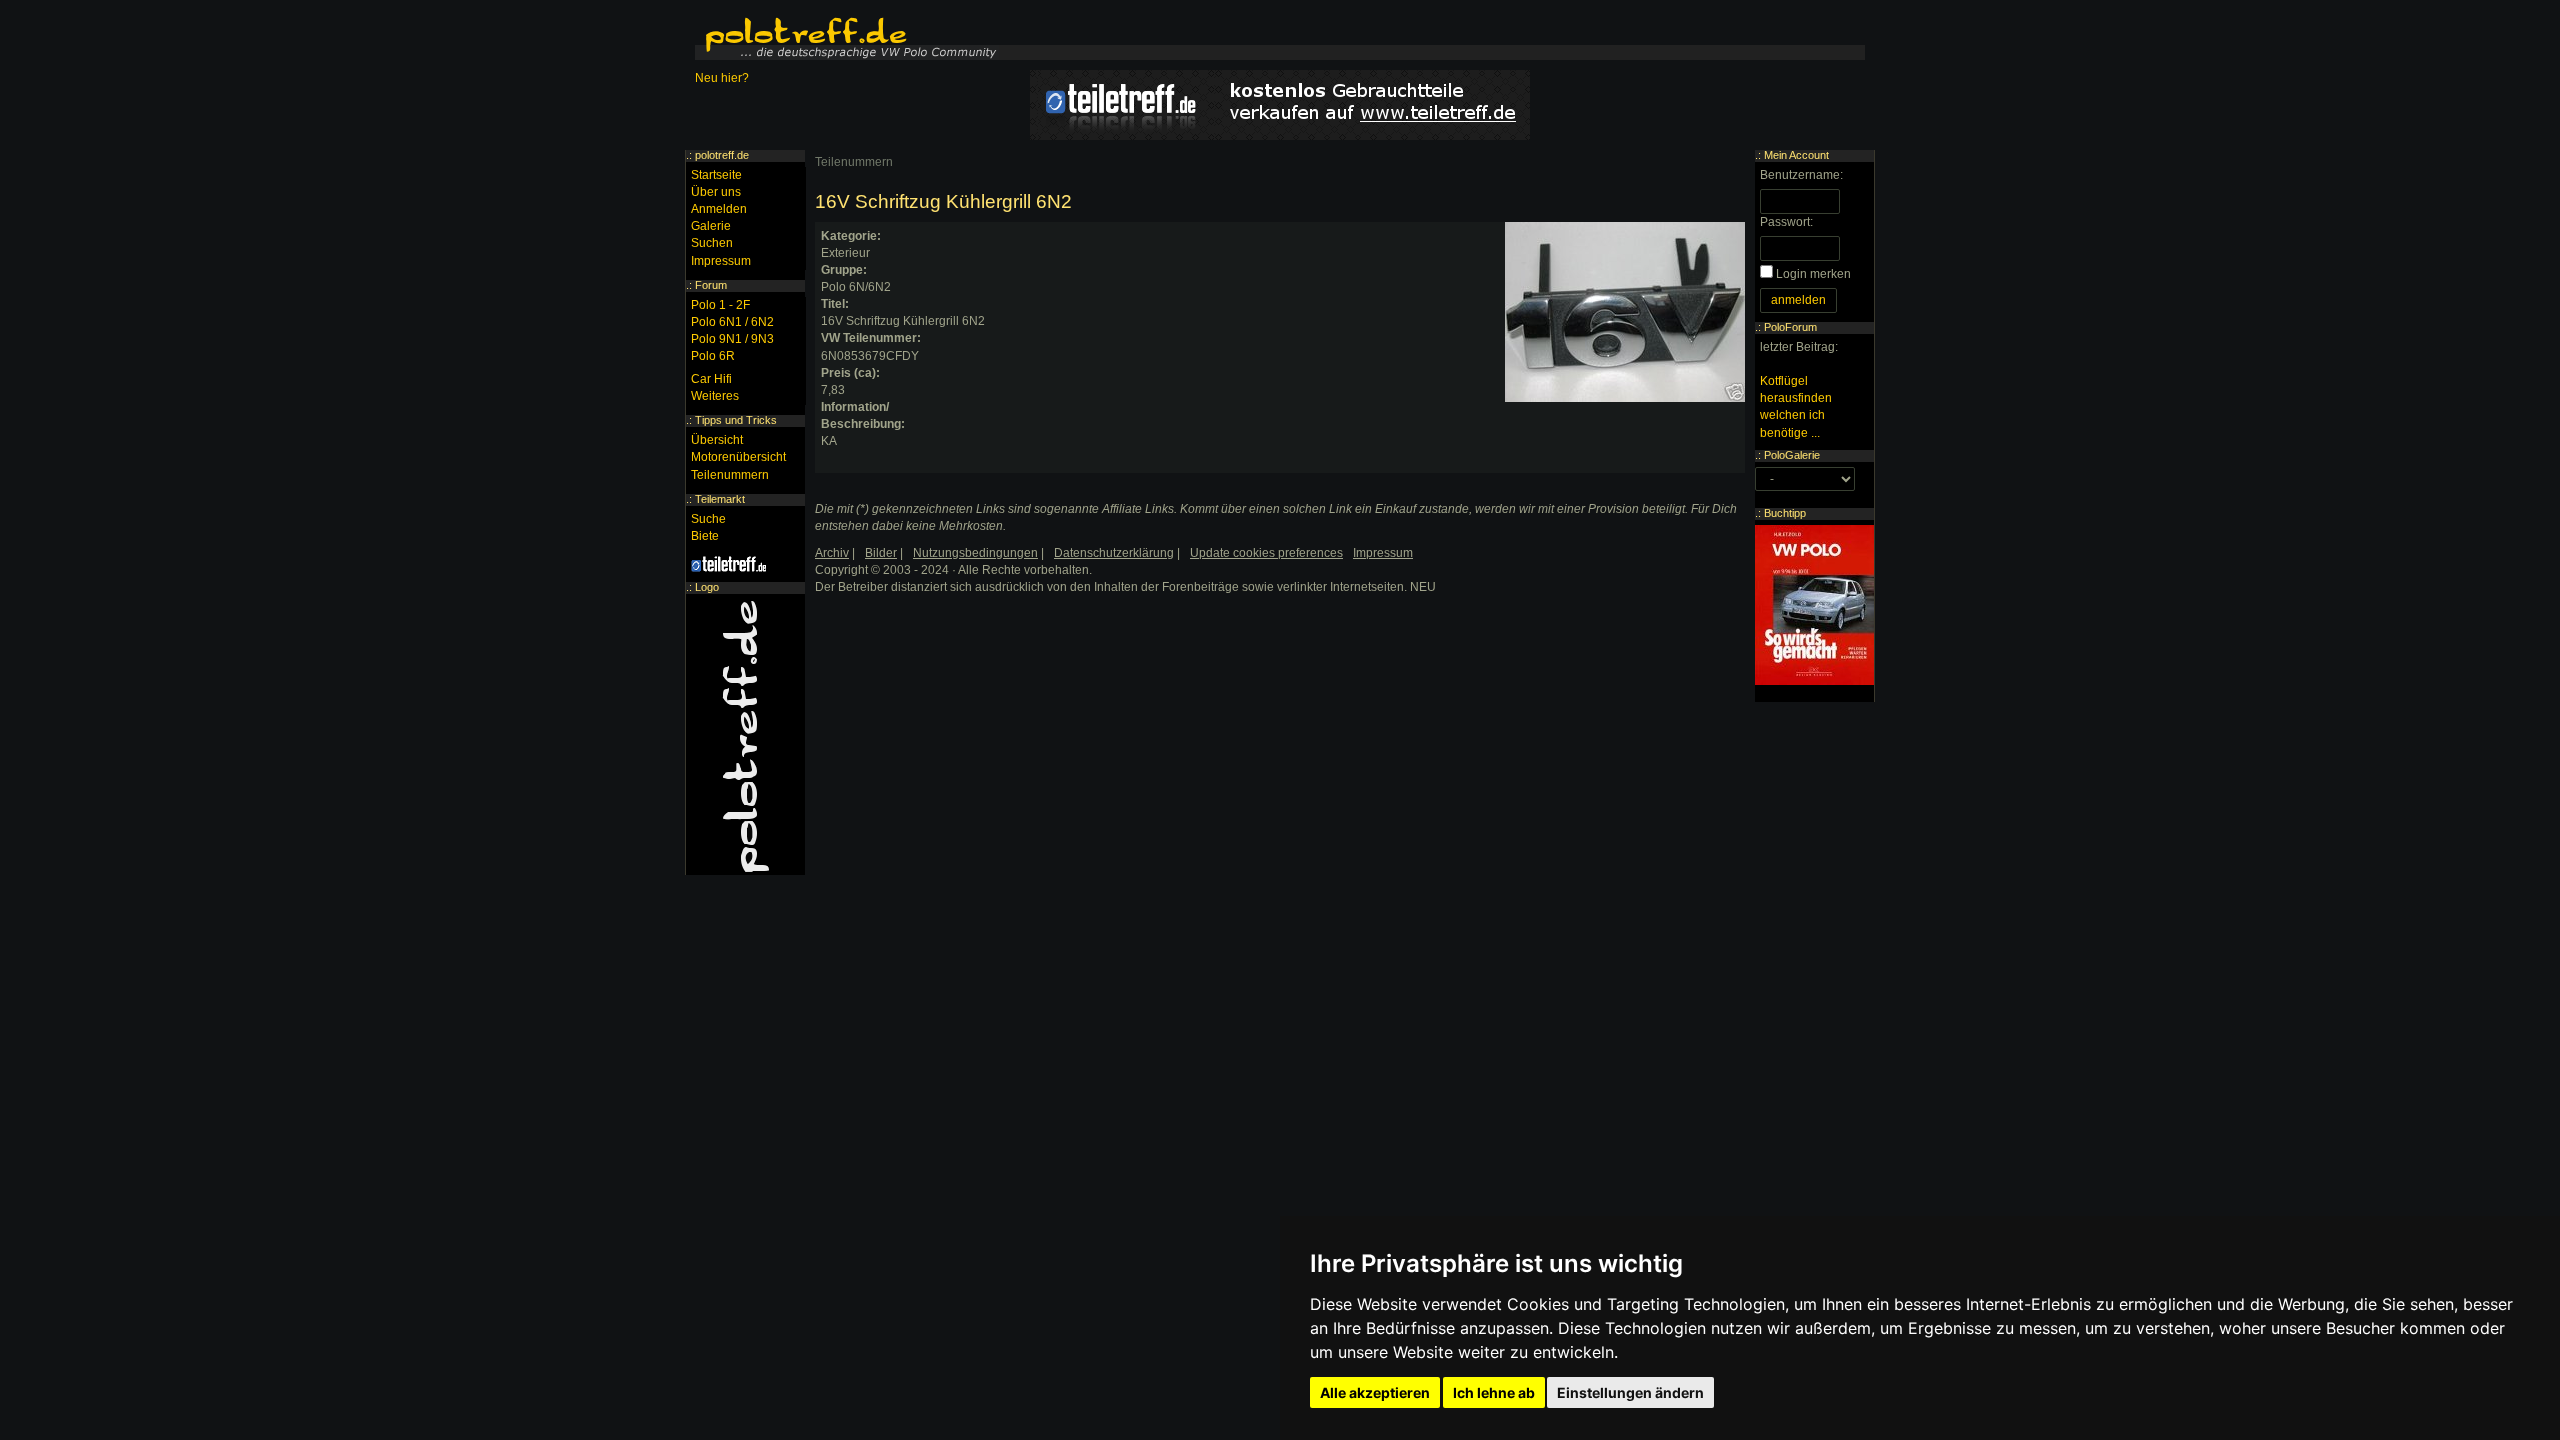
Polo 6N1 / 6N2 (732, 322)
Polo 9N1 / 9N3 (732, 339)
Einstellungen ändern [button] (1630, 1392)
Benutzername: (1801, 175)
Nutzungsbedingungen (975, 553)
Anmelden (719, 209)
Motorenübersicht (738, 457)
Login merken (1813, 274)
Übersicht (717, 440)
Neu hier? (722, 78)
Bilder (881, 553)
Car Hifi (711, 379)
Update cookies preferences (1266, 553)
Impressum (721, 261)
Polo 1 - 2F (720, 305)
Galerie (711, 226)
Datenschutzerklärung (1114, 553)
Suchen (712, 243)
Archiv (832, 553)
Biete (705, 536)
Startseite (716, 175)
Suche (708, 519)
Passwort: (1786, 222)
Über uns (716, 192)
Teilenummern (854, 162)
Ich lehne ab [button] (1494, 1392)
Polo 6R (713, 356)
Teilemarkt (720, 499)
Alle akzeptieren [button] (1375, 1392)
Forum (711, 285)
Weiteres (715, 396)
